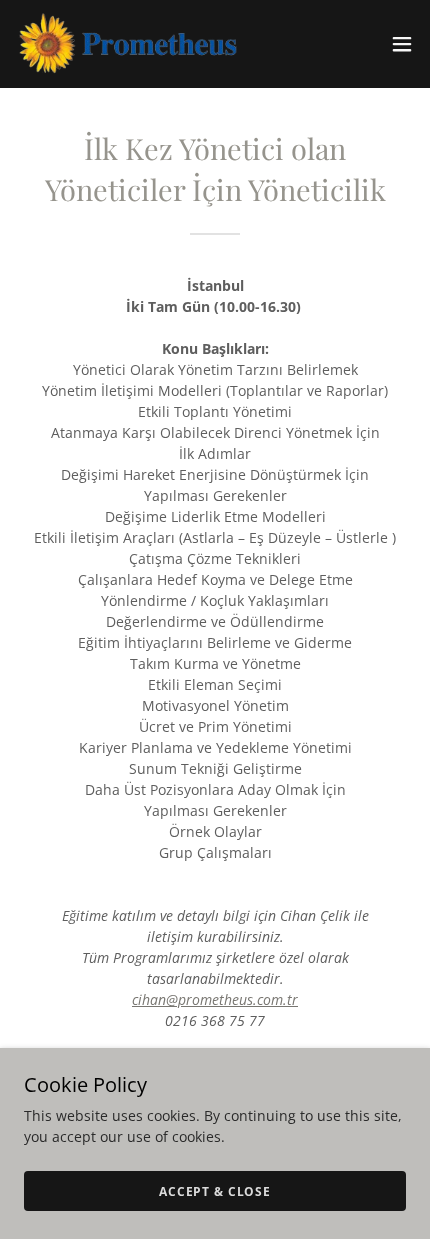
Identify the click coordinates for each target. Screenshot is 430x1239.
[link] (128, 44)
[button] (402, 44)
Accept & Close (215, 1191)
